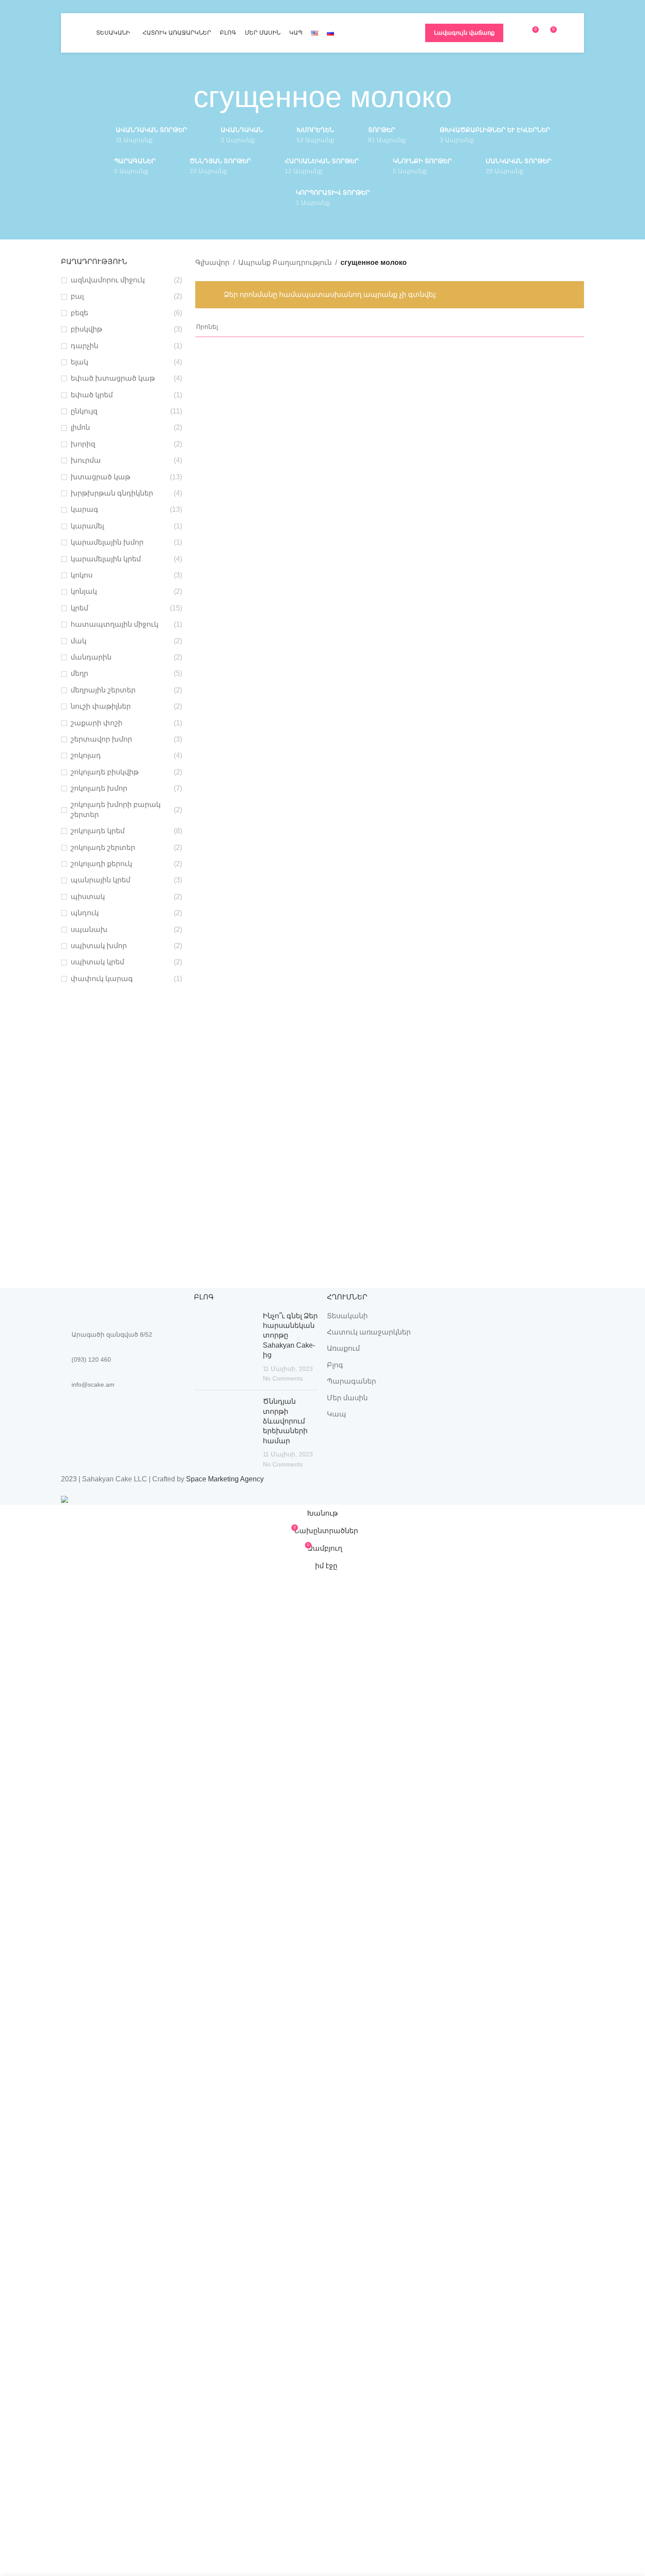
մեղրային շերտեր (103, 690)
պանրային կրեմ (100, 880)
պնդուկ (85, 913)
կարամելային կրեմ (106, 559)
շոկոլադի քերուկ (101, 864)
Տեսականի (347, 1316)
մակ (79, 641)
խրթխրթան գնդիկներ (112, 493)
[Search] (567, 33)
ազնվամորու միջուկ (108, 280)
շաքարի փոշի (97, 723)
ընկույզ (84, 411)
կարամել (87, 526)
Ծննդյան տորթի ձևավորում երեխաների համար (285, 1421)
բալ (77, 296)
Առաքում (343, 1348)
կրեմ (79, 608)
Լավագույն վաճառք (464, 33)
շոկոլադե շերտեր (103, 847)
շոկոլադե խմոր (99, 788)
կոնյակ (84, 591)
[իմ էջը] (516, 33)
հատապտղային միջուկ (115, 624)
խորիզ (83, 444)
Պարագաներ (351, 1381)
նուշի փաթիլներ (101, 706)
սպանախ (89, 929)
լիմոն (80, 427)
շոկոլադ (86, 755)
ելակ (79, 362)
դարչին (84, 346)
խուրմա (86, 460)
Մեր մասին (347, 1398)
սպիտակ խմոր (99, 946)
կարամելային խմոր (107, 542)
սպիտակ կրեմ (97, 962)
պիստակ (88, 897)
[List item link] (123, 1359)
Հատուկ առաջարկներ (369, 1332)
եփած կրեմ (92, 395)
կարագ (84, 509)
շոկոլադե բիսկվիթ (105, 772)
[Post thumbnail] (225, 1347)
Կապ (337, 1414)
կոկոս (82, 575)
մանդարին (91, 657)
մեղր (79, 673)
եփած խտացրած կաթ (113, 378)
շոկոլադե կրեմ (98, 831)
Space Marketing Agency (225, 1479)
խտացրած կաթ (100, 477)
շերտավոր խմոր (101, 739)
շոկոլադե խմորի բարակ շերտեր (116, 809)
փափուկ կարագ (102, 979)
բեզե (79, 313)
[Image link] (109, 1304)
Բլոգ (335, 1365)
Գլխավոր (212, 262)
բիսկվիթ (86, 329)
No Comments (283, 1378)
